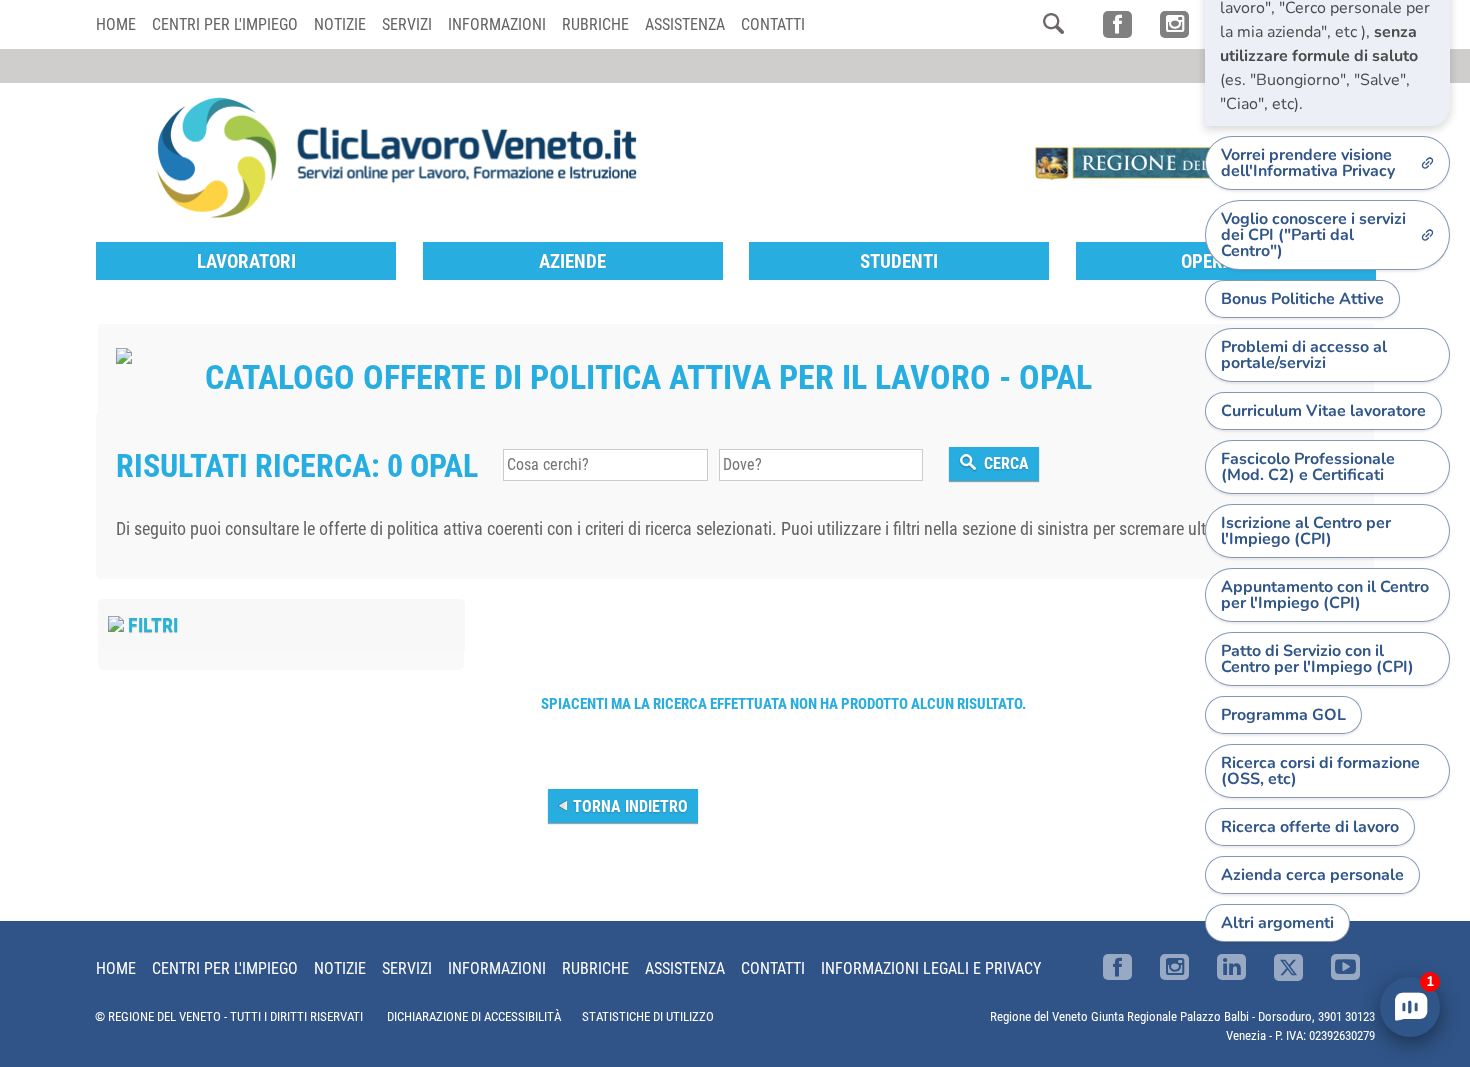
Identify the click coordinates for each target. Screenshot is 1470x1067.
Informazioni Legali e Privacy (931, 968)
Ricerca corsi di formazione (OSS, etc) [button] (1320, 771)
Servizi (407, 24)
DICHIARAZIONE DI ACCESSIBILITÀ (474, 1016)
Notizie (340, 24)
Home (116, 24)
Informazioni (497, 24)
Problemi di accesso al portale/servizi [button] (1304, 355)
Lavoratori (246, 261)
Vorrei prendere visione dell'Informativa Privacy (1308, 163)
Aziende (572, 261)
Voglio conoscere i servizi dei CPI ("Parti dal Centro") (1313, 235)
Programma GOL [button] (1283, 715)
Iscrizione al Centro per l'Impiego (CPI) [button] (1306, 531)
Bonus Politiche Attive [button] (1302, 299)
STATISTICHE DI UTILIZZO (648, 1016)
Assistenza (685, 24)
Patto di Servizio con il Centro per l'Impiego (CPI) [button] (1317, 659)
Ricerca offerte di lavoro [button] (1310, 827)
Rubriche (595, 24)
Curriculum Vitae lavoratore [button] (1323, 411)
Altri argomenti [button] (1277, 923)
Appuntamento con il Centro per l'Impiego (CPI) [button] (1325, 595)
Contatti (773, 24)
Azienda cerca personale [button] (1312, 875)
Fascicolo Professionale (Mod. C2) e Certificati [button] (1308, 467)
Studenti (899, 261)
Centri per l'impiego (225, 24)
